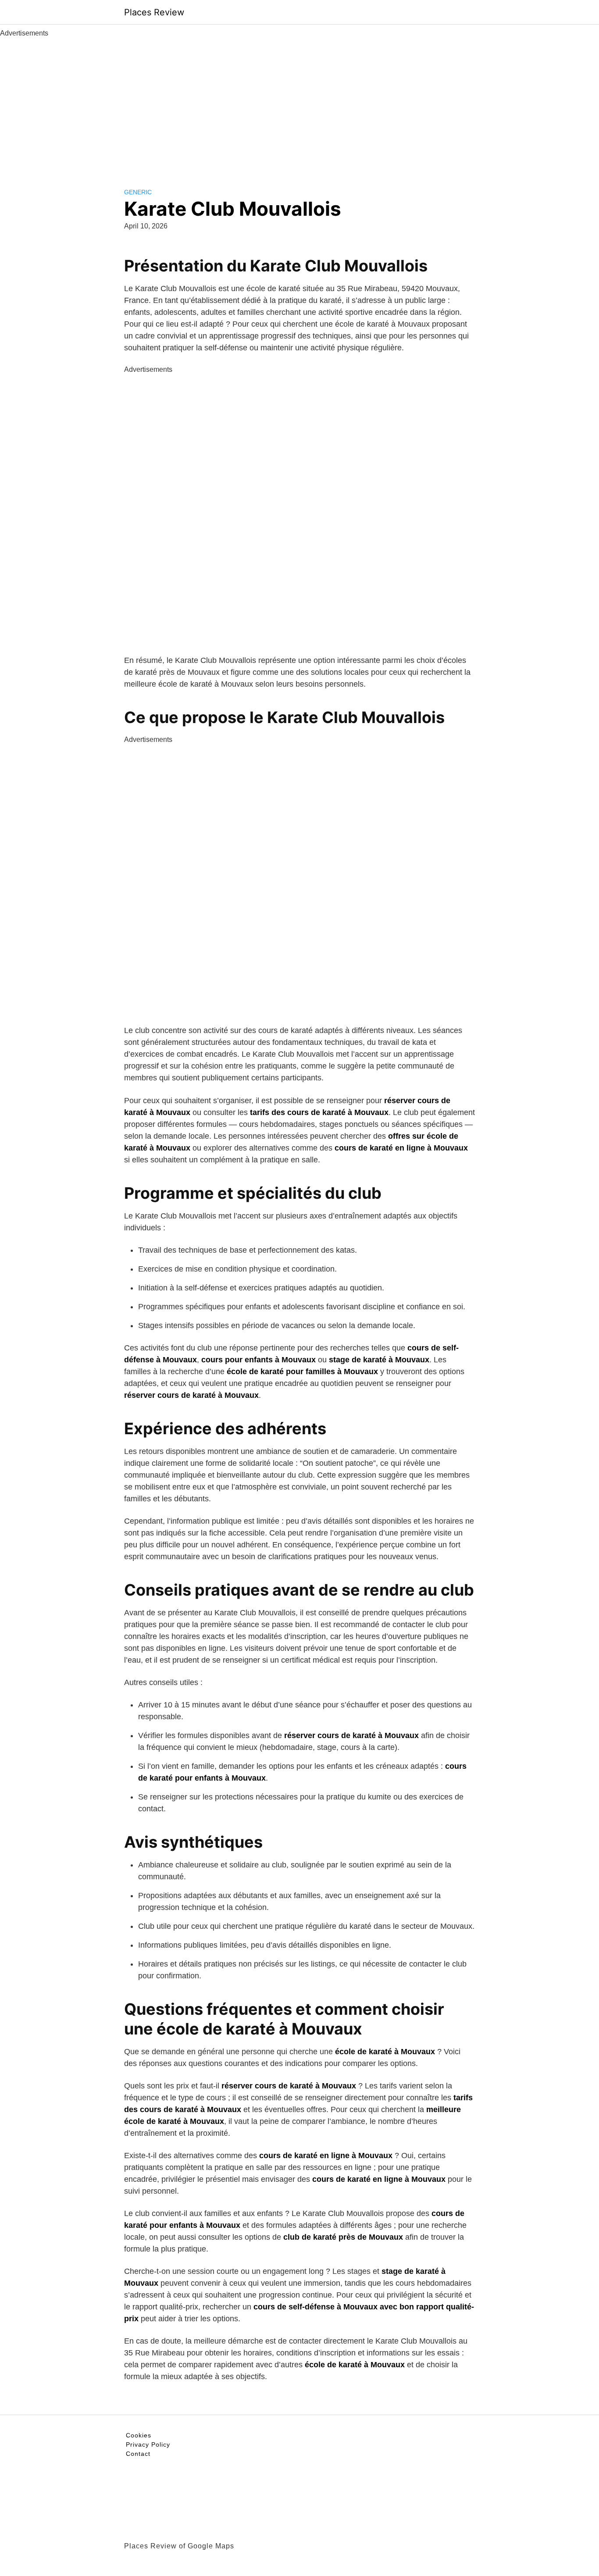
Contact (138, 2454)
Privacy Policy (148, 2444)
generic (138, 192)
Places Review (154, 12)
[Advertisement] (299, 104)
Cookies (139, 2435)
